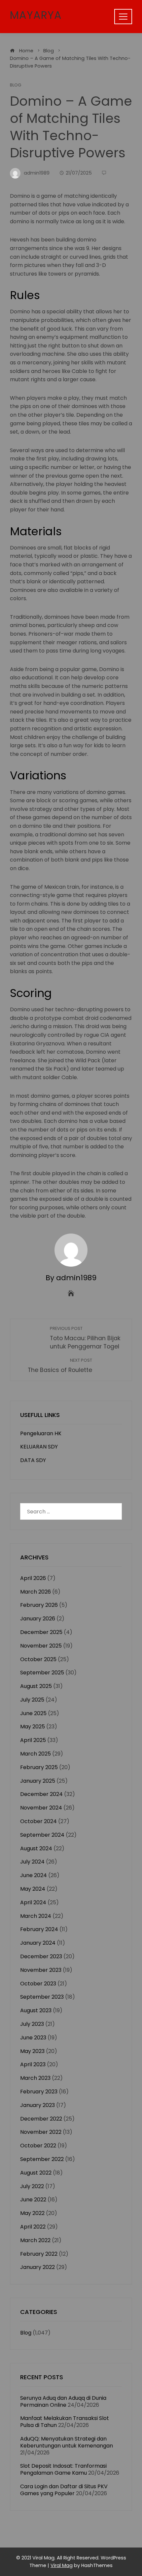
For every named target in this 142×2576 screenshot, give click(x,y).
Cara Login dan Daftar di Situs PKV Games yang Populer (64, 2490)
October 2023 (38, 1984)
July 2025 (32, 1700)
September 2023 (42, 1997)
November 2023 (41, 1970)
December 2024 (41, 1794)
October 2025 (38, 1659)
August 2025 (36, 1686)
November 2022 (41, 2132)
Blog (16, 85)
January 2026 (38, 1619)
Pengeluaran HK (41, 1433)
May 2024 (33, 1889)
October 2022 (38, 2146)
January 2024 (38, 1943)
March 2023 (35, 2078)
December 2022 (41, 2119)
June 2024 (34, 1875)
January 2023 (37, 2105)
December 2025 (41, 1632)
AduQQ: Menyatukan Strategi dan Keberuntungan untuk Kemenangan (67, 2442)
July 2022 (32, 2186)
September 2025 (42, 1673)
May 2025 (33, 1727)
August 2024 (36, 1848)
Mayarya (36, 15)
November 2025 (41, 1646)
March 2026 (35, 1592)
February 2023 (39, 2092)
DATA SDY (33, 1460)
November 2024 (41, 1808)
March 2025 (35, 1754)
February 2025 (39, 1767)
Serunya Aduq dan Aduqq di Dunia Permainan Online (63, 2401)
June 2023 (33, 2038)
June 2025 (33, 1713)
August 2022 (36, 2173)
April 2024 (33, 1902)
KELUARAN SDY (39, 1447)
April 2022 (33, 2227)
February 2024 (39, 1929)
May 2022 (32, 2213)
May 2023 (32, 2051)
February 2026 (39, 1605)
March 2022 (35, 2240)
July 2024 (32, 1862)
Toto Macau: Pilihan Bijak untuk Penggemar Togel (85, 1338)
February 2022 (39, 2254)
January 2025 (38, 1781)
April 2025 (33, 1740)
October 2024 (38, 1821)
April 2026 (33, 1578)
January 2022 (37, 2267)
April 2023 (33, 2064)
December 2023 (41, 1956)
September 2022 (42, 2159)
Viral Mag (62, 2565)
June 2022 (33, 2200)
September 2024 (42, 1835)
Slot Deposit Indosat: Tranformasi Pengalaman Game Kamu (63, 2469)
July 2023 (32, 2024)
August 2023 (36, 2010)
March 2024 (36, 1916)
